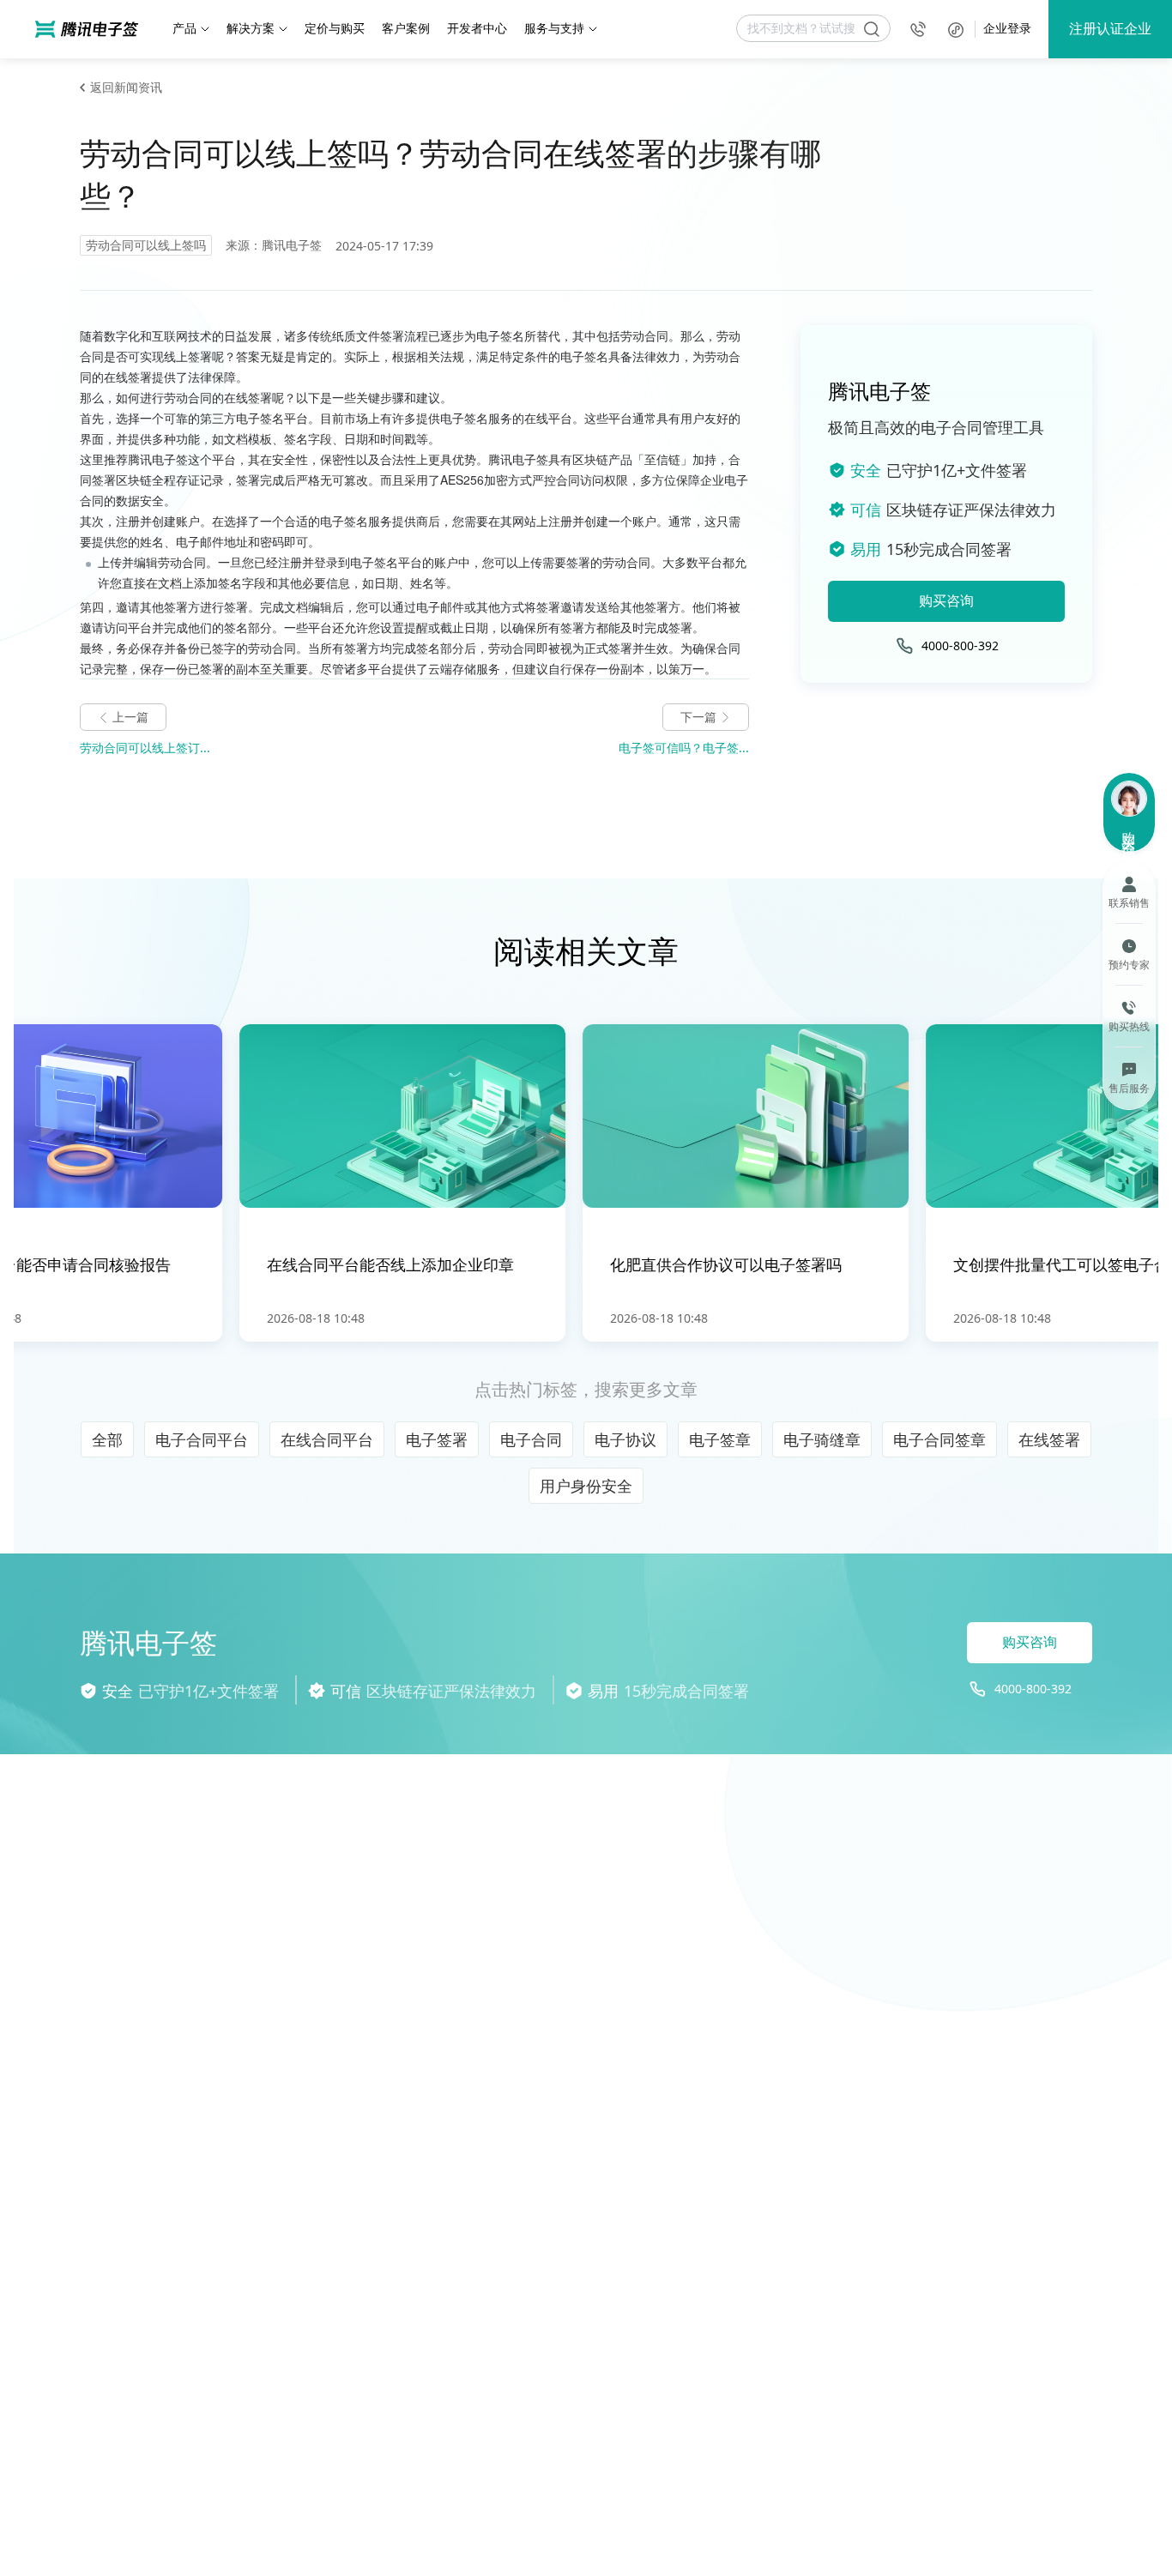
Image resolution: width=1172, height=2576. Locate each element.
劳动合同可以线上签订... (145, 748)
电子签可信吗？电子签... (684, 748)
